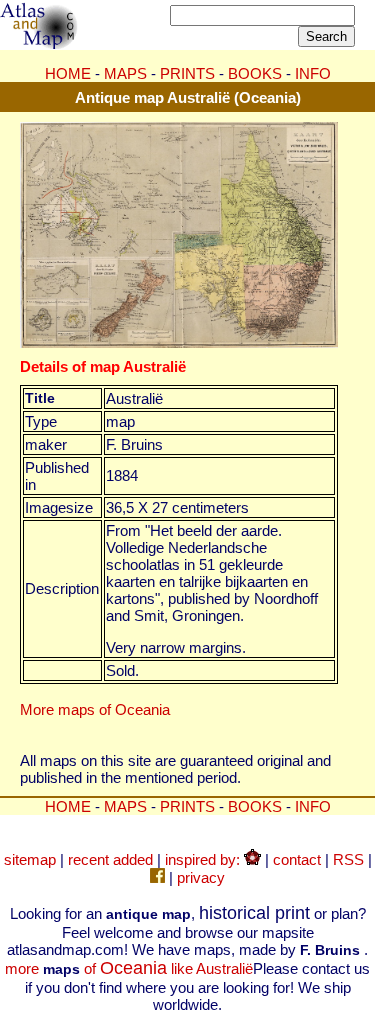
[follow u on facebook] (157, 877)
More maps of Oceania (95, 709)
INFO (313, 73)
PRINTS (187, 73)
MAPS (125, 73)
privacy (201, 877)
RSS (348, 859)
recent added (110, 859)
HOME (68, 73)
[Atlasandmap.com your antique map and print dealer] (40, 43)
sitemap (30, 859)
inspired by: (204, 859)
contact (297, 859)
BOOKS (255, 73)
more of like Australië (129, 968)
